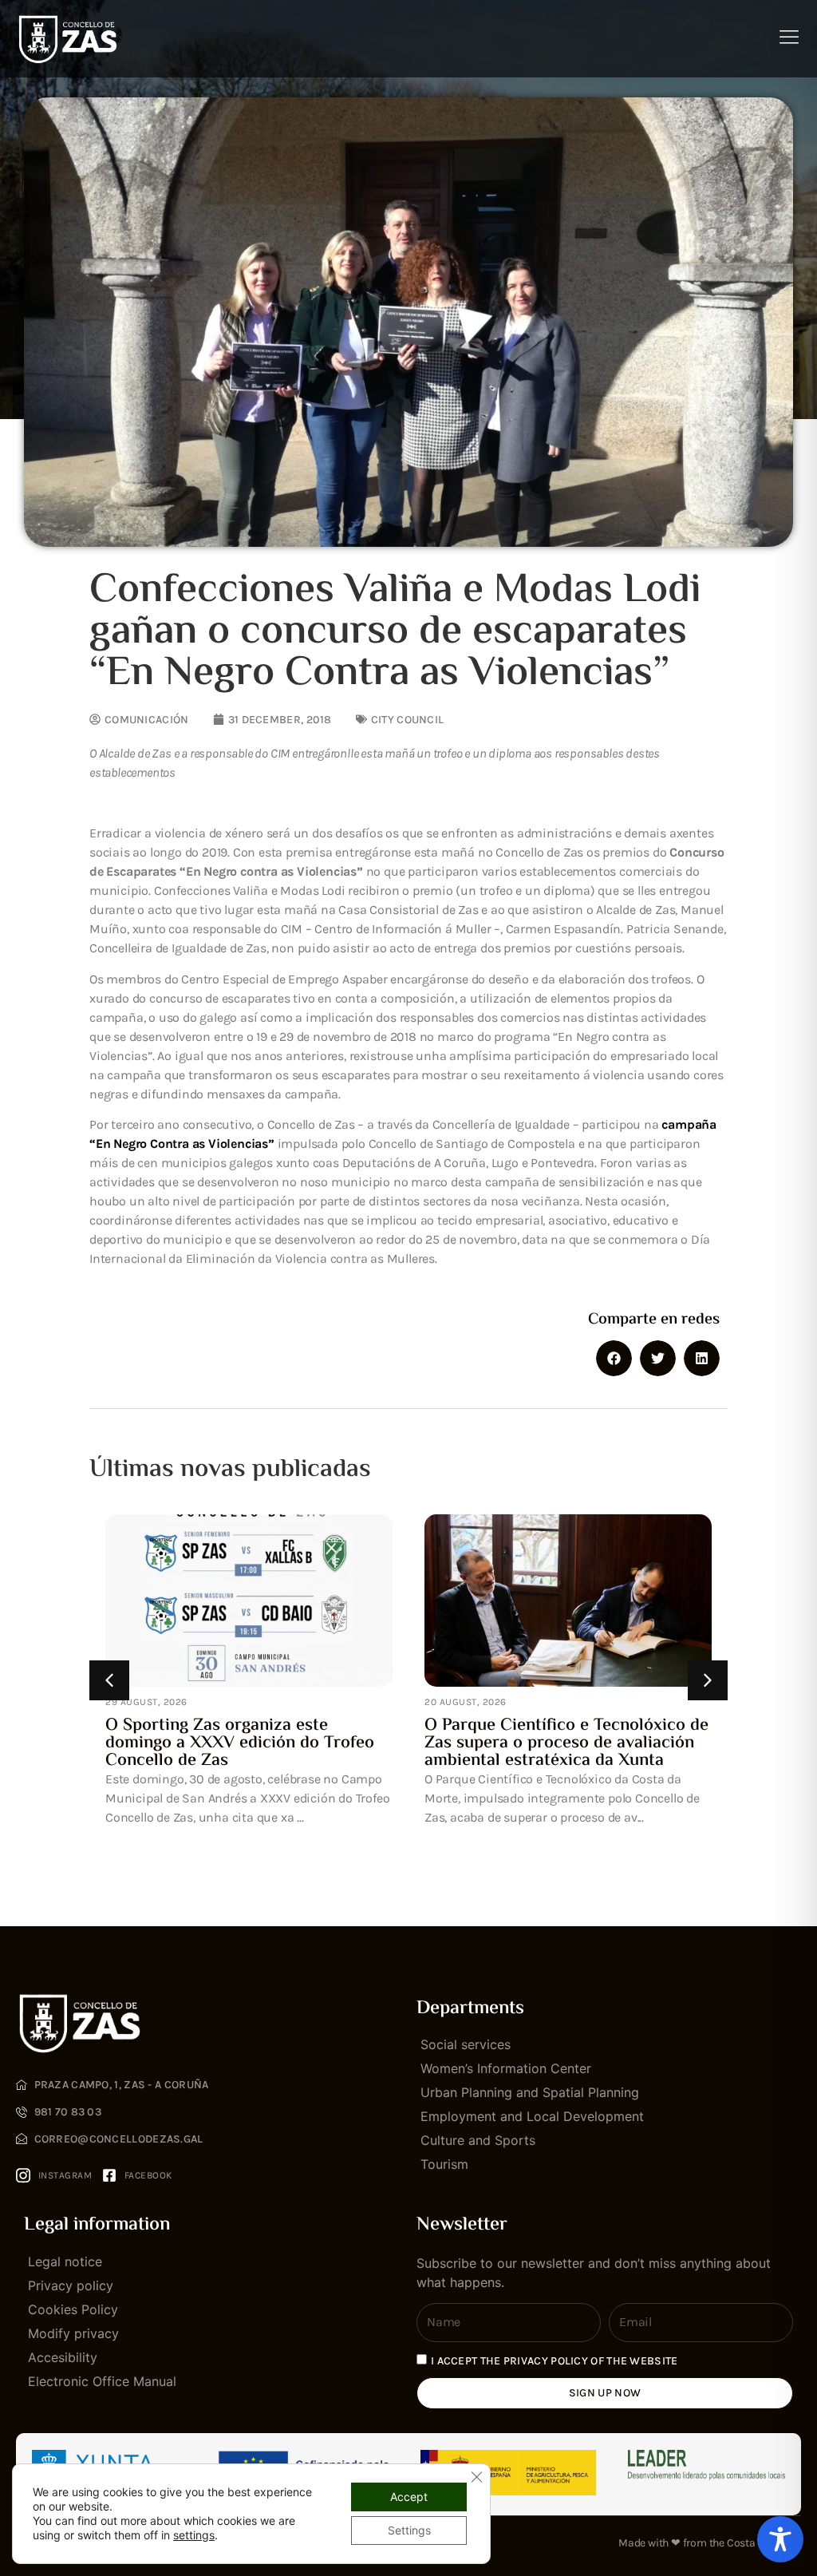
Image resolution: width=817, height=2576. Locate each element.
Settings (409, 2530)
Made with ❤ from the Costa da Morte (710, 2543)
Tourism (444, 2164)
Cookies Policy (73, 2309)
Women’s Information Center (506, 2068)
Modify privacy (73, 2333)
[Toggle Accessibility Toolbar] (780, 2539)
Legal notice (65, 2261)
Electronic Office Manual (102, 2381)
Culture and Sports (478, 2140)
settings (194, 2535)
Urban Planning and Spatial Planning (530, 2092)
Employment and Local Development (532, 2116)
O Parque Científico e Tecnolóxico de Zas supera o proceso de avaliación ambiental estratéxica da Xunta (566, 1743)
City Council (408, 720)
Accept (409, 2497)
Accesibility (63, 2357)
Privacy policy (71, 2285)
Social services (466, 2044)
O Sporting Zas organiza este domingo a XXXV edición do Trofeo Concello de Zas (240, 1743)
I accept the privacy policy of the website (555, 2360)
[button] (614, 1358)
